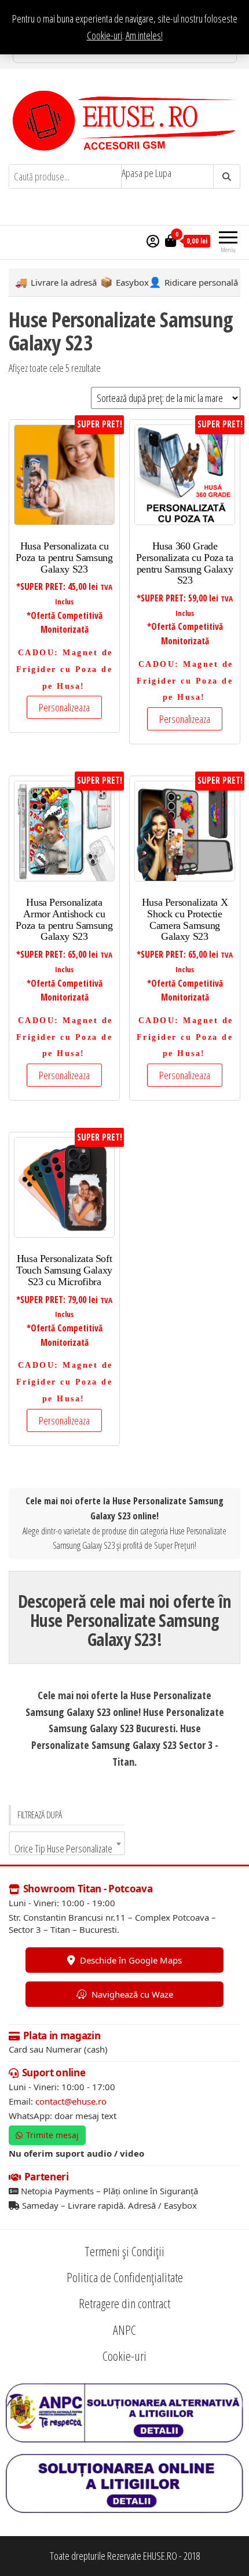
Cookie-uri (105, 35)
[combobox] (67, 1843)
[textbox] (67, 1848)
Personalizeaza (64, 707)
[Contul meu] (153, 241)
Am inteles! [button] (144, 35)
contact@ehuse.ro (71, 2101)
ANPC (124, 2330)
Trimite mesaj (52, 2135)
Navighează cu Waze (132, 1994)
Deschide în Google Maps (131, 1959)
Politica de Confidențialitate (125, 2277)
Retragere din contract (124, 2303)
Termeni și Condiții (124, 2251)
